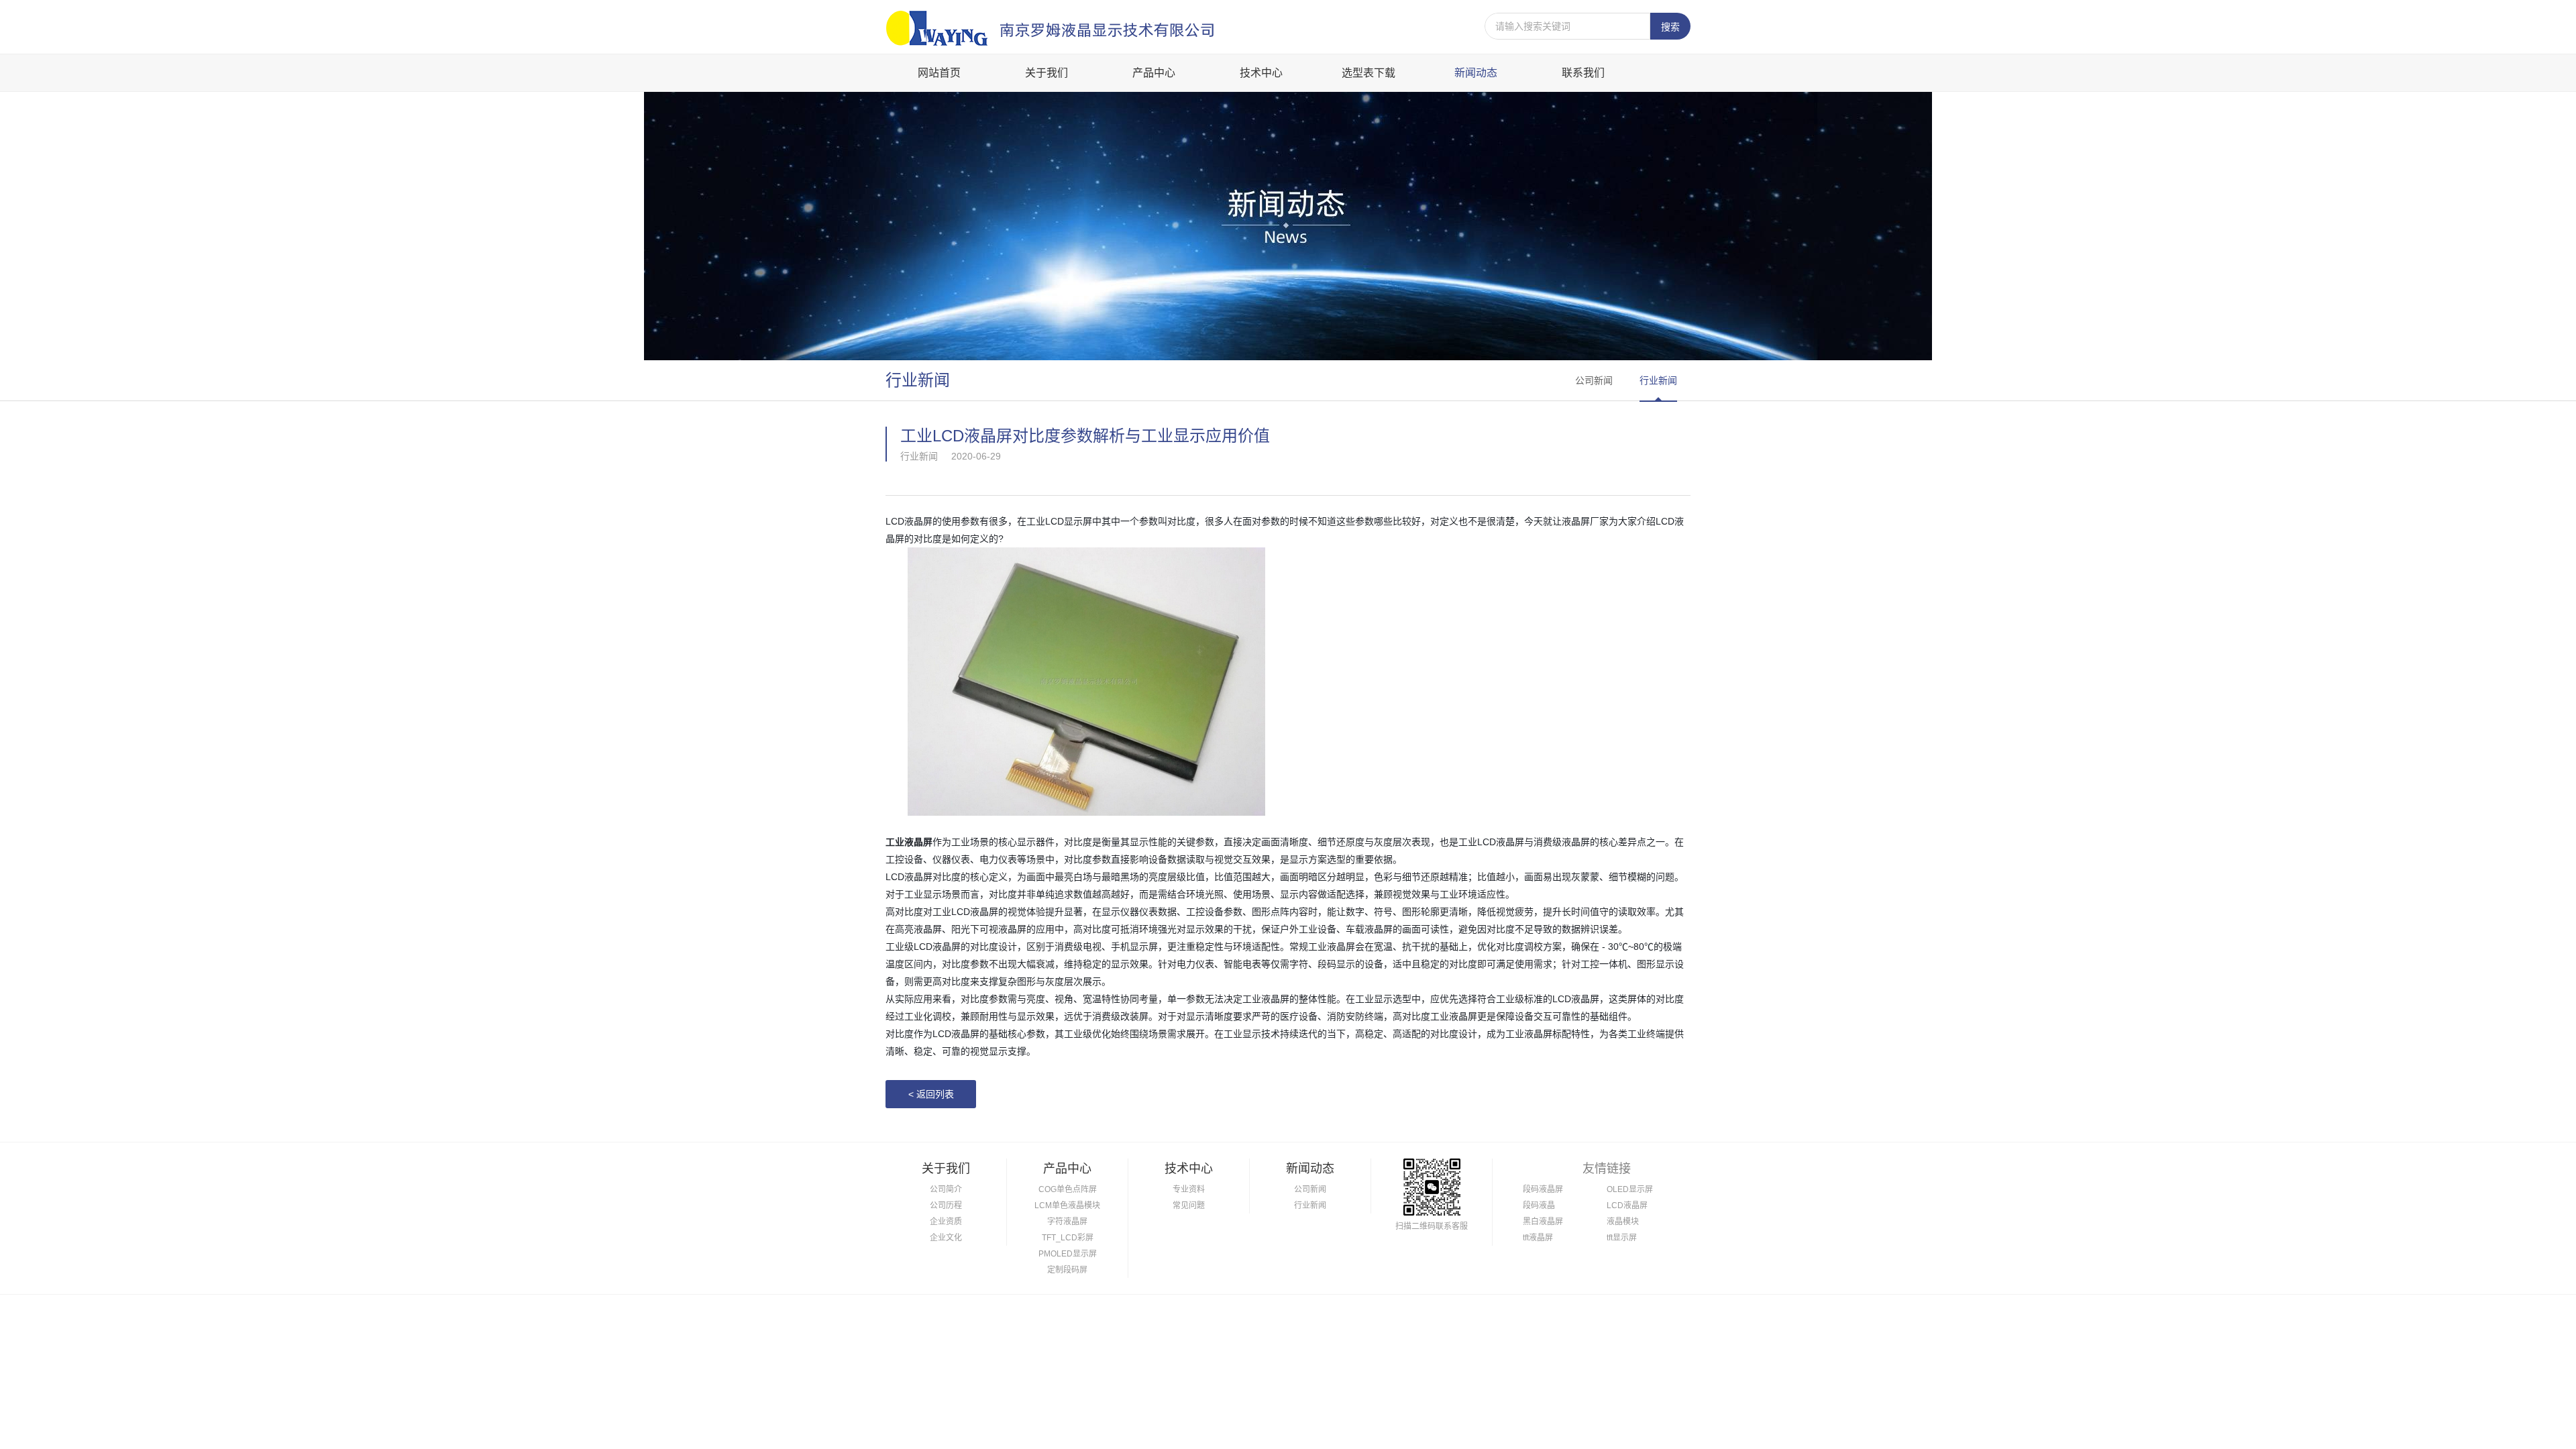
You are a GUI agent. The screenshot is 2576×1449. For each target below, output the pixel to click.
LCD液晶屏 (1627, 1205)
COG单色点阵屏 (1068, 1189)
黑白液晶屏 (1543, 1222)
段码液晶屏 (1543, 1189)
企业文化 (946, 1238)
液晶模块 (1623, 1222)
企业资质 (946, 1222)
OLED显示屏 (1630, 1189)
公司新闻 (1594, 380)
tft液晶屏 (1538, 1238)
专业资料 (1189, 1189)
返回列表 (931, 1094)
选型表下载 (1368, 73)
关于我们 (1046, 73)
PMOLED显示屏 (1068, 1254)
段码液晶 (1539, 1205)
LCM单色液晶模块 (1067, 1205)
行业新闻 (1658, 380)
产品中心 (1154, 73)
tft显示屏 (1622, 1238)
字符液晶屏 (1067, 1222)
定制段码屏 (1067, 1270)
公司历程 (946, 1205)
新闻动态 (1476, 73)
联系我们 (1583, 73)
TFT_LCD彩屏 (1068, 1238)
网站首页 (939, 73)
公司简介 (946, 1189)
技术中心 (1261, 73)
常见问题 (1189, 1205)
